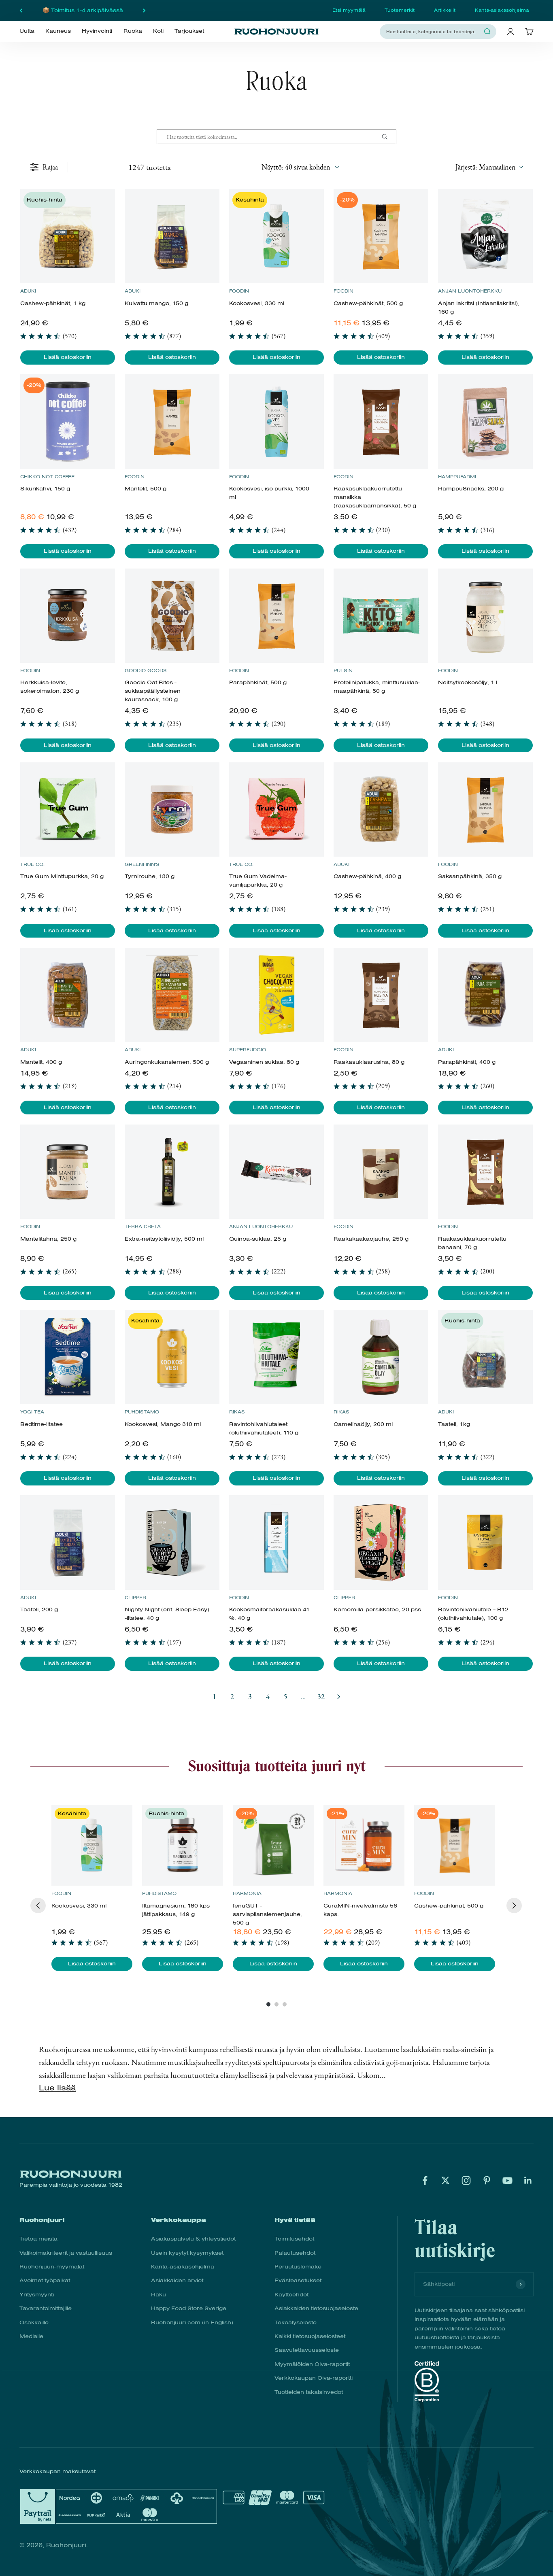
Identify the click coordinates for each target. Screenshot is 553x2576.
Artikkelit (445, 10)
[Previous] (38, 1905)
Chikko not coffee (47, 477)
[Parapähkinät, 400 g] (485, 995)
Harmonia (247, 1893)
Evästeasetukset (298, 2280)
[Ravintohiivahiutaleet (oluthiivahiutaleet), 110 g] (276, 1357)
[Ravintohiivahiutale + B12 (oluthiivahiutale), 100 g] (485, 1542)
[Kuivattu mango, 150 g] (172, 236)
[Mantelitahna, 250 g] (67, 1172)
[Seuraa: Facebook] (425, 2180)
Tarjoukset (189, 31)
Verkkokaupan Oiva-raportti (314, 2378)
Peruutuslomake (298, 2267)
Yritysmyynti (37, 2295)
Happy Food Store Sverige (189, 2308)
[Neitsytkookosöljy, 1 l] (485, 616)
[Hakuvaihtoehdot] (388, 137)
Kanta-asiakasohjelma (502, 10)
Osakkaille (34, 2322)
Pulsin (343, 671)
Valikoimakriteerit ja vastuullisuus (66, 2253)
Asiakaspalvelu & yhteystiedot (193, 2239)
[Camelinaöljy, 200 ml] (381, 1357)
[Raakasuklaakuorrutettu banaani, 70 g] (485, 1172)
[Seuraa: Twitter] (446, 2180)
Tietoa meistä (38, 2239)
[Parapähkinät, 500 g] (276, 616)
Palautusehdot (295, 2253)
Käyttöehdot (291, 2295)
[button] (489, 167)
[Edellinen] (21, 11)
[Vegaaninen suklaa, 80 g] (276, 995)
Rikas (237, 1412)
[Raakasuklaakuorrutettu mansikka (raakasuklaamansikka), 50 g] (381, 421)
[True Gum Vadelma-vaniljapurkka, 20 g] (276, 810)
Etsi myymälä (349, 10)
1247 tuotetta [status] (150, 167)
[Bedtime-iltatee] (67, 1357)
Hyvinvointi (97, 31)
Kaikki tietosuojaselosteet (310, 2336)
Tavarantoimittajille (46, 2308)
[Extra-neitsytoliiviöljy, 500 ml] (172, 1172)
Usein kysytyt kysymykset (187, 2253)
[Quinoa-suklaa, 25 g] (276, 1172)
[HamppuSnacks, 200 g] (485, 421)
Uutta (27, 31)
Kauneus (58, 31)
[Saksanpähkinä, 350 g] (485, 810)
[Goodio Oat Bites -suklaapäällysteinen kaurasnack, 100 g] (172, 616)
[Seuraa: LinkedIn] (528, 2180)
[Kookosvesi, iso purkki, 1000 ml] (276, 421)
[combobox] (433, 31)
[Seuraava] (144, 11)
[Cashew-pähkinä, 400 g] (381, 810)
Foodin (239, 291)
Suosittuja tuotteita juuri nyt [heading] (277, 1766)
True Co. (32, 864)
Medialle (31, 2336)
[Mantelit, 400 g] (67, 995)
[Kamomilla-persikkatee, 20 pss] (381, 1542)
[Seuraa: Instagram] (466, 2180)
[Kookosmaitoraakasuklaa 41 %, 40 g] (276, 1542)
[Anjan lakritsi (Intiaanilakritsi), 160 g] (485, 236)
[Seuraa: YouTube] (507, 2180)
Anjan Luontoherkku (470, 291)
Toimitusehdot (294, 2239)
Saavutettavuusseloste (307, 2350)
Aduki (28, 291)
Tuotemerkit (400, 10)
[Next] (514, 1905)
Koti (158, 31)
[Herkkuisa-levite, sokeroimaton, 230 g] (67, 616)
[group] (92, 1888)
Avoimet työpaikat (45, 2280)
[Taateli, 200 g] (67, 1542)
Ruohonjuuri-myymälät (52, 2267)
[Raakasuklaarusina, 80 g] (381, 995)
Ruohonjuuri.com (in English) (192, 2322)
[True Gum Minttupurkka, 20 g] (67, 810)
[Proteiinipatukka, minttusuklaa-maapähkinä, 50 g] (381, 616)
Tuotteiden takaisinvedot (309, 2392)
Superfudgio (248, 1050)
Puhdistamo (142, 1412)
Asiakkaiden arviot (177, 2280)
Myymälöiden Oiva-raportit (312, 2364)
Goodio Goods (146, 671)
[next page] (339, 1697)
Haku (158, 2295)
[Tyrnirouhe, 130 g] (172, 810)
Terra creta (143, 1226)
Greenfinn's (142, 864)
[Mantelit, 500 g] (172, 421)
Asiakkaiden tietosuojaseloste (316, 2308)
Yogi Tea (32, 1412)
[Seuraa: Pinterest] (487, 2180)
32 (321, 1696)
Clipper (135, 1598)
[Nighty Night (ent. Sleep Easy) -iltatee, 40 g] (172, 1542)
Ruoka (133, 31)
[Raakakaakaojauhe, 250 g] (381, 1172)
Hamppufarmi (457, 477)
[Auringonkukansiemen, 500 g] (172, 995)
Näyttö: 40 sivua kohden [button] (296, 167)
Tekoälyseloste (296, 2322)
